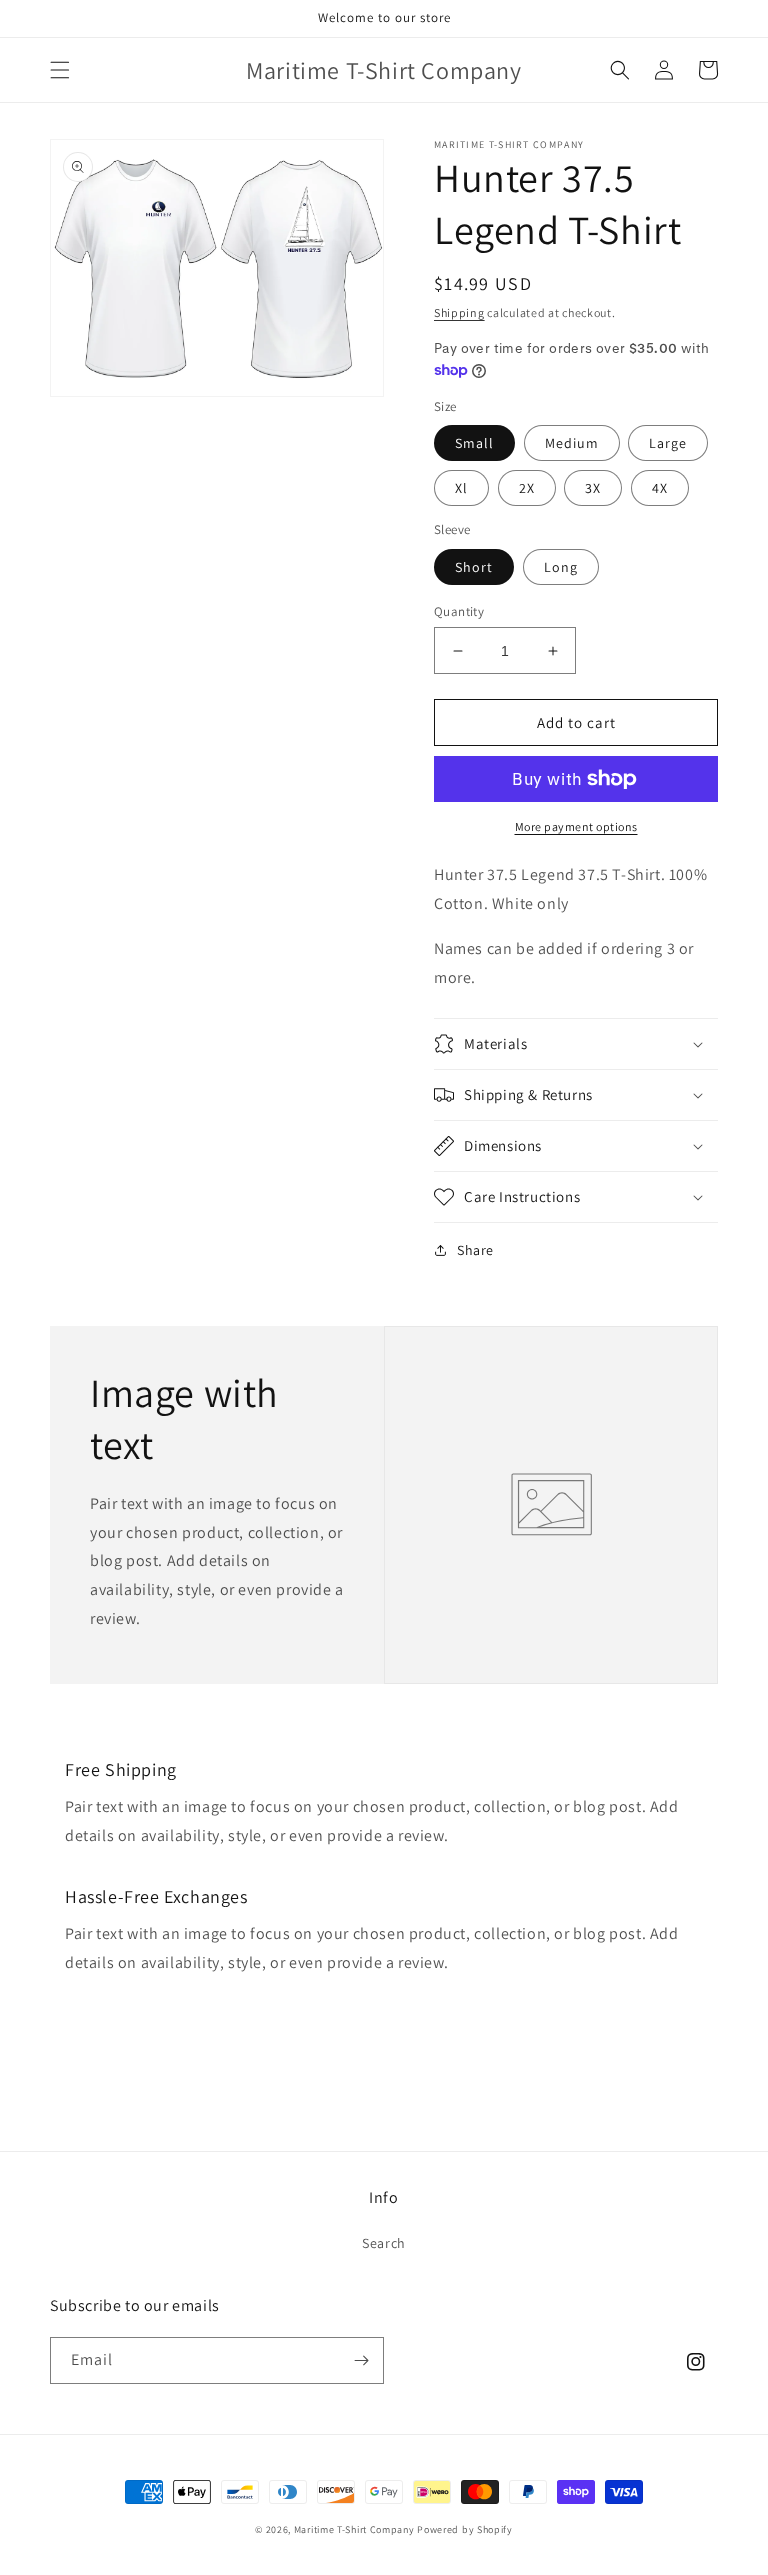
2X (527, 488)
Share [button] (475, 1250)
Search (384, 2243)
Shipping (459, 312)
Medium (572, 443)
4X (660, 488)
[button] (60, 70)
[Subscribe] (361, 2360)
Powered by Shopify (465, 2529)
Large (668, 443)
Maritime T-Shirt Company (354, 2529)
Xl (461, 488)
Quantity (459, 611)
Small (474, 443)
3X (593, 488)
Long (561, 567)
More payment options (576, 826)
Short (474, 567)
